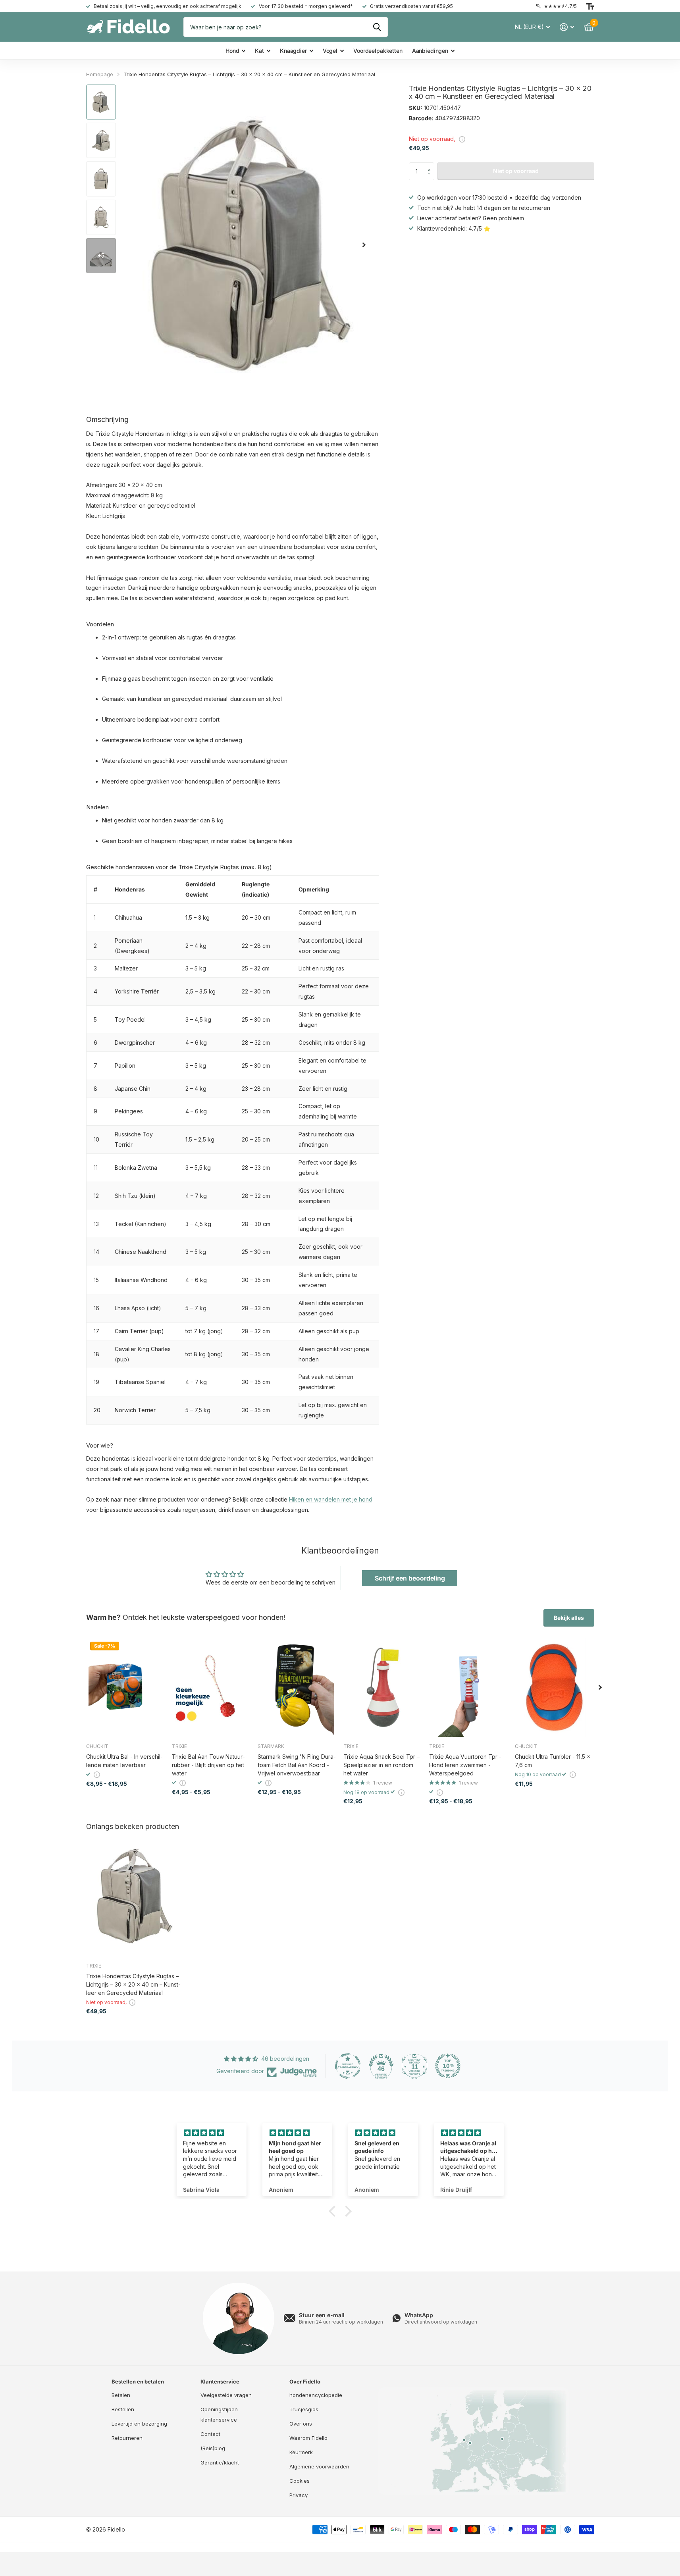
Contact (210, 2434)
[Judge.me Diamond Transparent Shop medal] (348, 2066)
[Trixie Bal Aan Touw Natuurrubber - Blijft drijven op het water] (212, 1687)
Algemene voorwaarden (319, 2466)
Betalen (121, 2395)
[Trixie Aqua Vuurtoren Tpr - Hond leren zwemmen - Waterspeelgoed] (469, 1687)
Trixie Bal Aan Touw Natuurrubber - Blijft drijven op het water (208, 1765)
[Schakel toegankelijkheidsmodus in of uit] (590, 6)
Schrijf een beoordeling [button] (410, 1578)
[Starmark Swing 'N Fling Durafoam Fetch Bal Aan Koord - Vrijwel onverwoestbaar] (297, 1687)
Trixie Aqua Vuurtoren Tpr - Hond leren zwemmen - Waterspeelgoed (465, 1765)
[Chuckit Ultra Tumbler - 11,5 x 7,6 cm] (555, 1687)
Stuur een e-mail (322, 2315)
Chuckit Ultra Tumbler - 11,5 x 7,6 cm (553, 1761)
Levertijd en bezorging (139, 2424)
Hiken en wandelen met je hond (331, 1499)
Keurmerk (301, 2452)
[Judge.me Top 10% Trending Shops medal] (448, 2066)
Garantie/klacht (220, 2462)
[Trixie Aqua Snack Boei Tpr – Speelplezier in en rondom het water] (383, 1687)
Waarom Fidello (308, 2438)
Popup (462, 139)
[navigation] (101, 102)
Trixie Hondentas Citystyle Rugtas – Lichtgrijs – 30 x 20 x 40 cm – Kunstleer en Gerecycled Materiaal (133, 1984)
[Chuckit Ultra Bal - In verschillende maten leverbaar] (126, 1687)
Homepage (100, 74)
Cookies (300, 2481)
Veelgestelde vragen (226, 2395)
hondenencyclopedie (316, 2395)
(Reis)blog (213, 2448)
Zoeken (377, 27)
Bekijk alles (569, 1618)
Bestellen (123, 2409)
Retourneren (127, 2438)
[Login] (567, 27)
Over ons (301, 2424)
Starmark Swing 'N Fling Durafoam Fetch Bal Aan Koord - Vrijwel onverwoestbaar (297, 1765)
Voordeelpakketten (378, 51)
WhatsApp (419, 2315)
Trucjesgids (304, 2409)
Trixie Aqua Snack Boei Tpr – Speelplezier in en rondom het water (381, 1765)
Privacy (299, 2495)
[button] (431, 165)
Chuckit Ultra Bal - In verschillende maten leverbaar (124, 1761)
